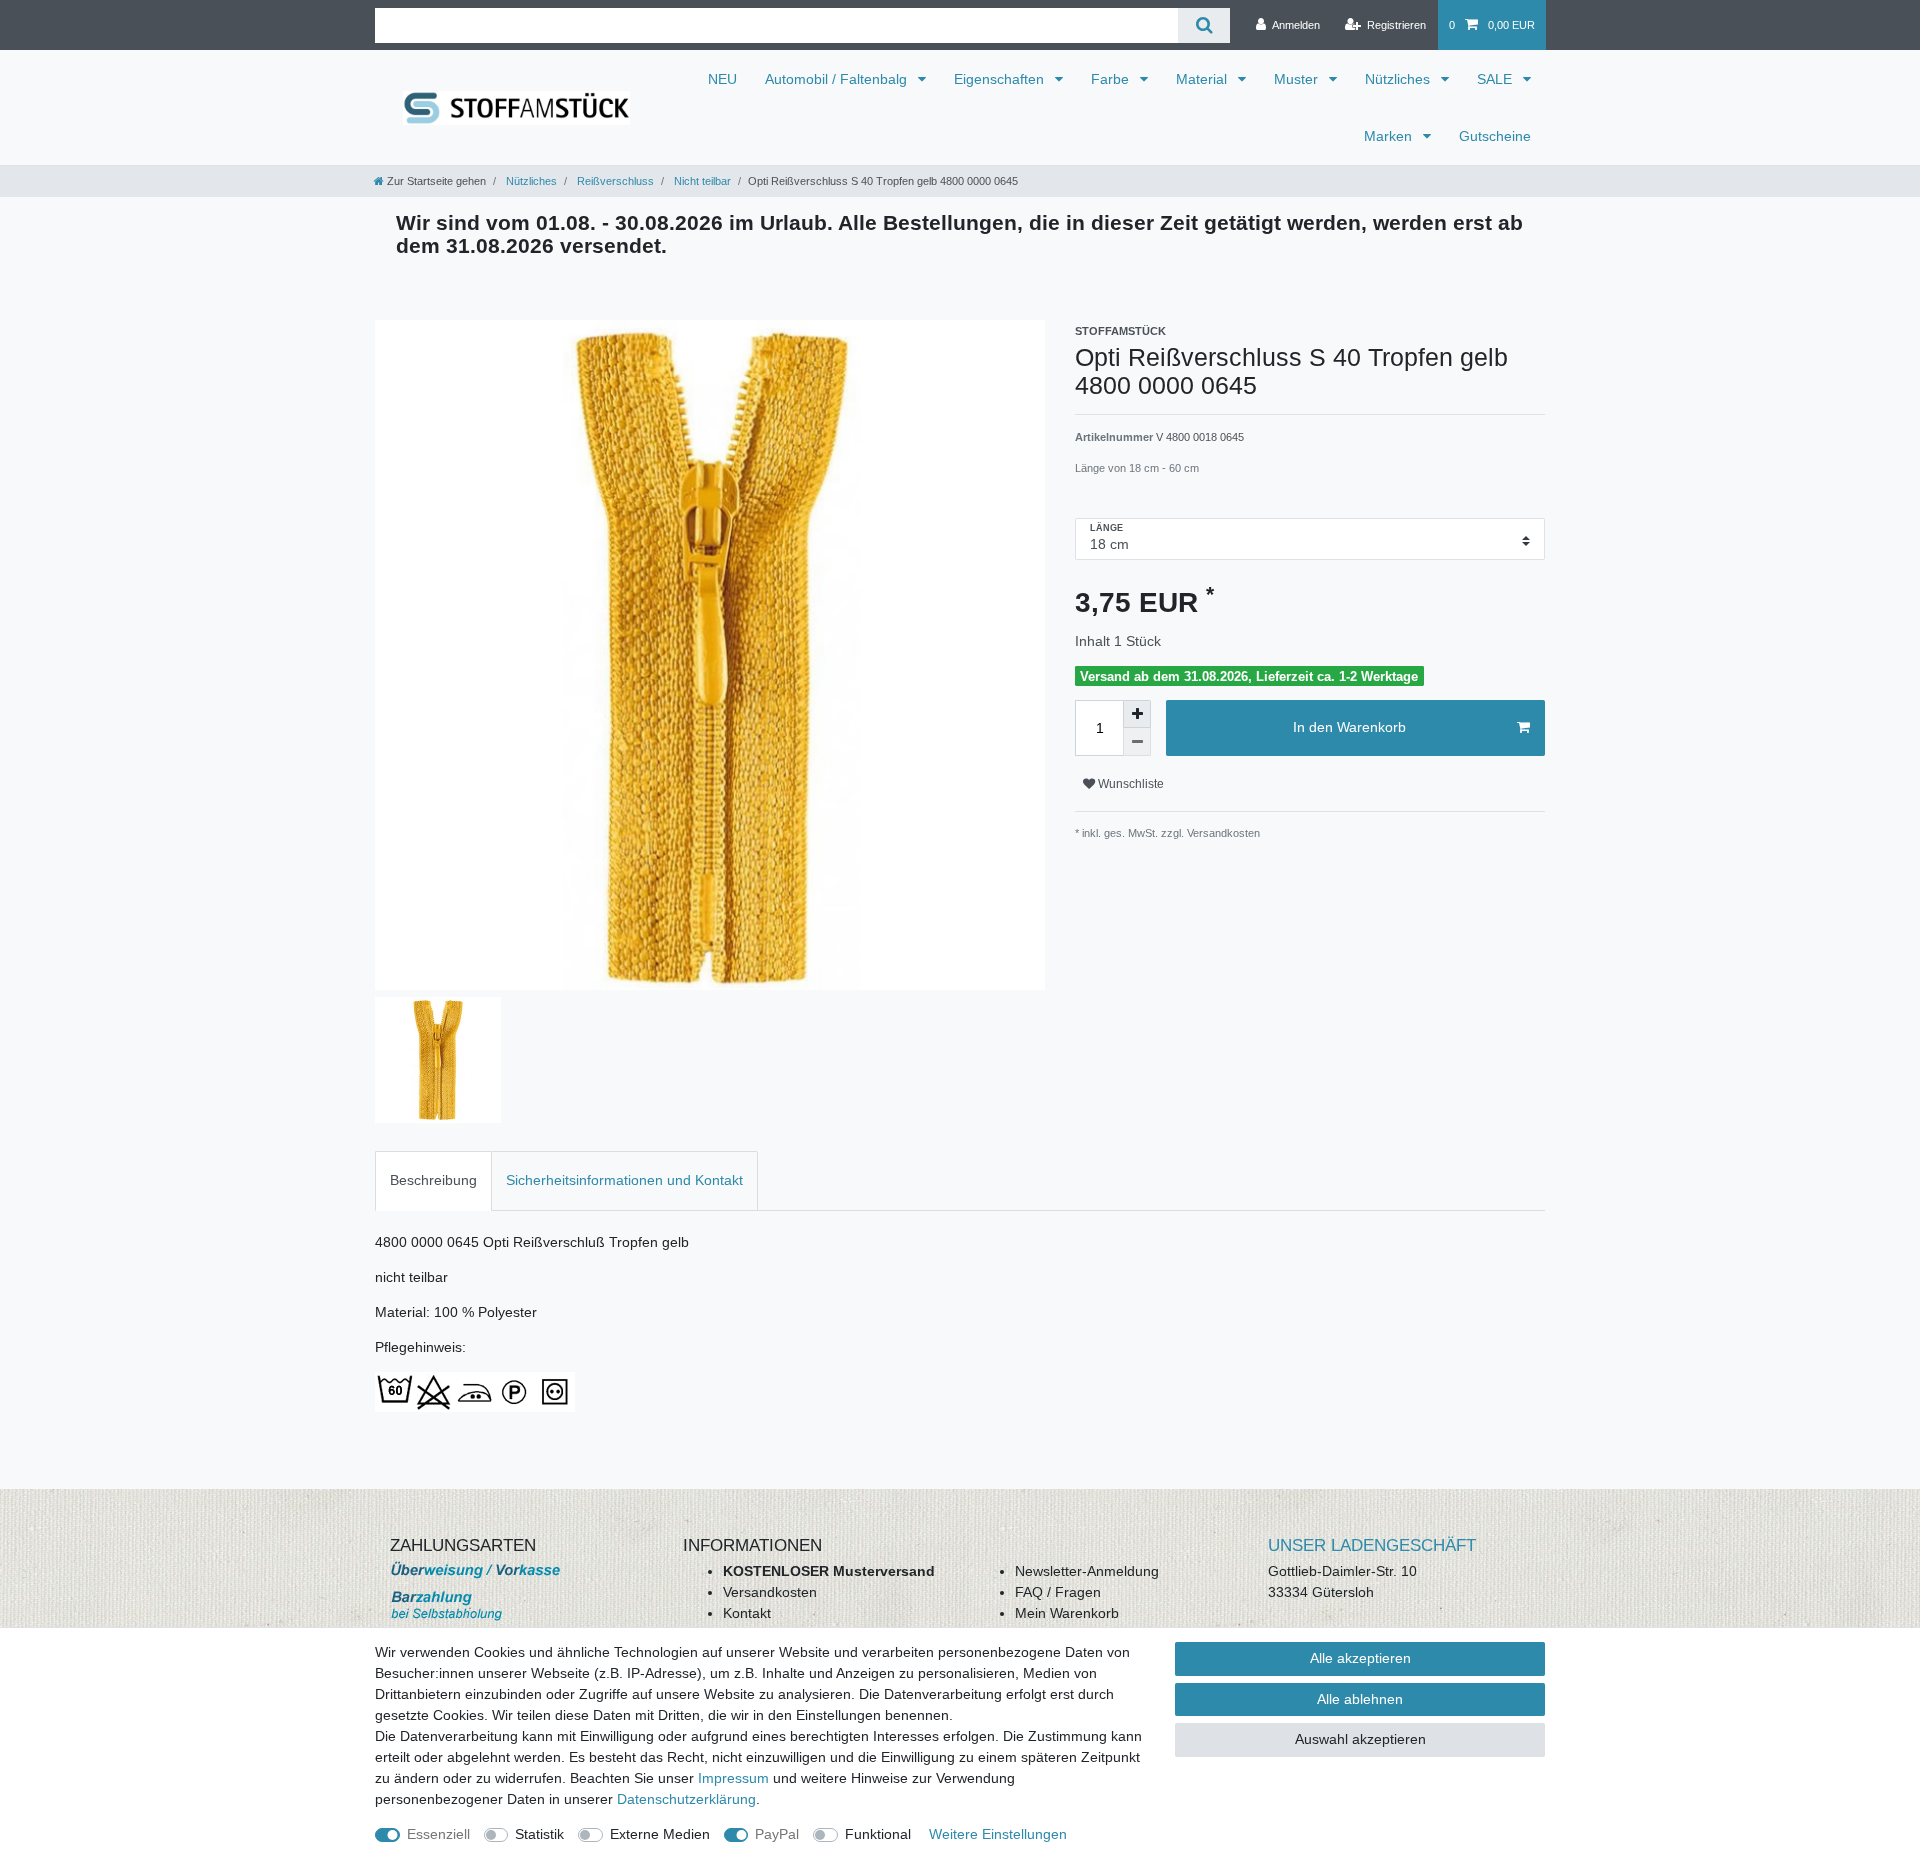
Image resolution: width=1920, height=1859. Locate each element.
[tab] (433, 1180)
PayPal (777, 1834)
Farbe (1112, 79)
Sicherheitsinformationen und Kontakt (624, 1180)
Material (1203, 79)
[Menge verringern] (1137, 742)
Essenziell (438, 1834)
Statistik (539, 1834)
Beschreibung (433, 1180)
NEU (722, 79)
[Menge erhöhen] (1137, 714)
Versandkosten (770, 1592)
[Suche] (1203, 25)
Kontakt (747, 1613)
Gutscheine (1495, 136)
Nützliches (1399, 79)
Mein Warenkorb (1067, 1613)
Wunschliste (1129, 784)
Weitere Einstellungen (998, 1834)
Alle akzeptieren (1360, 1658)
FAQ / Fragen (1058, 1592)
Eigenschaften (1001, 79)
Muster (1298, 79)
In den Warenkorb (1349, 727)
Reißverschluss (614, 181)
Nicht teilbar (701, 181)
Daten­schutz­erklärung (686, 1799)
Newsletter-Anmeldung (1087, 1571)
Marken (1390, 136)
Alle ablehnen (1360, 1699)
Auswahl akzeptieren (1360, 1739)
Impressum (733, 1778)
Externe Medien (660, 1834)
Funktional (878, 1834)
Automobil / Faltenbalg (838, 79)
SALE (1496, 79)
